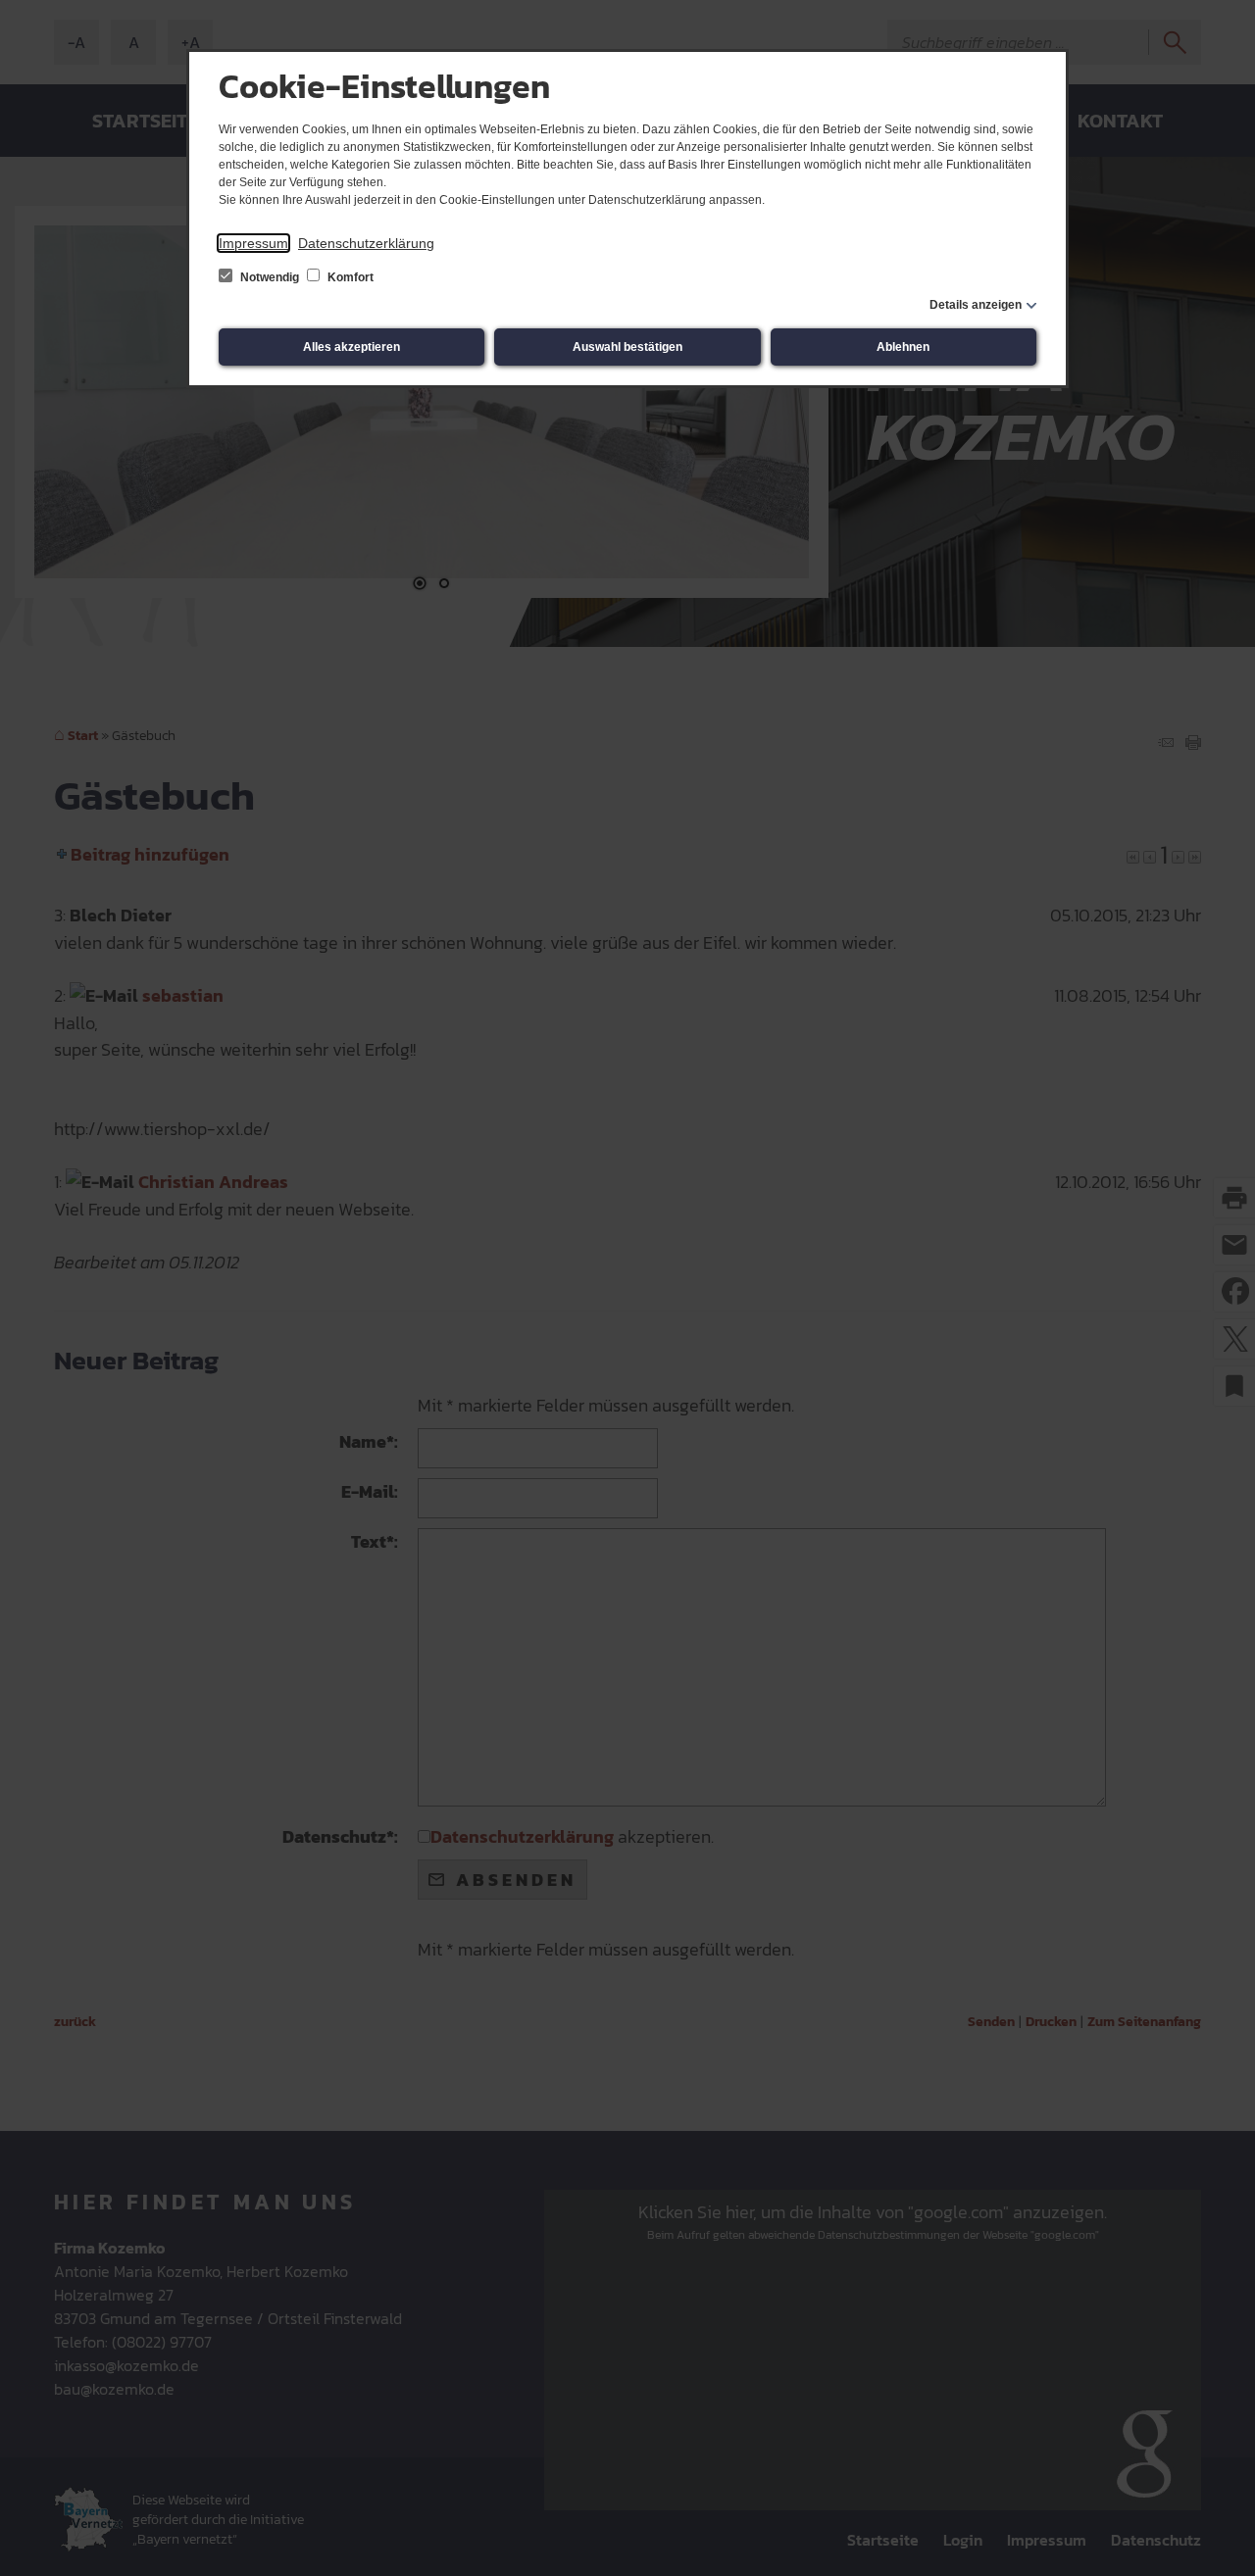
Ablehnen (903, 347)
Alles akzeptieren (351, 347)
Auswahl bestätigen (627, 347)
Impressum (253, 243)
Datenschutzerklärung (366, 243)
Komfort (349, 277)
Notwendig (270, 277)
